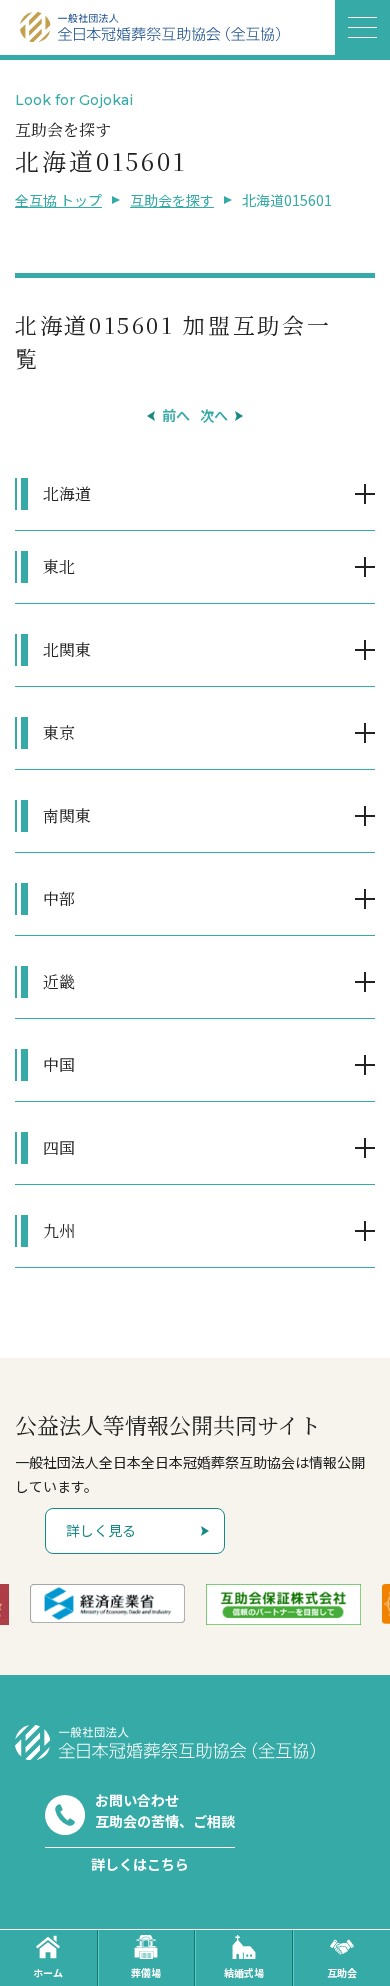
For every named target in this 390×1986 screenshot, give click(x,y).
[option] (108, 1603)
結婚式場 (244, 1972)
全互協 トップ (58, 200)
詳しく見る (101, 1530)
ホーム (48, 1972)
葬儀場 (146, 1972)
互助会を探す (172, 200)
